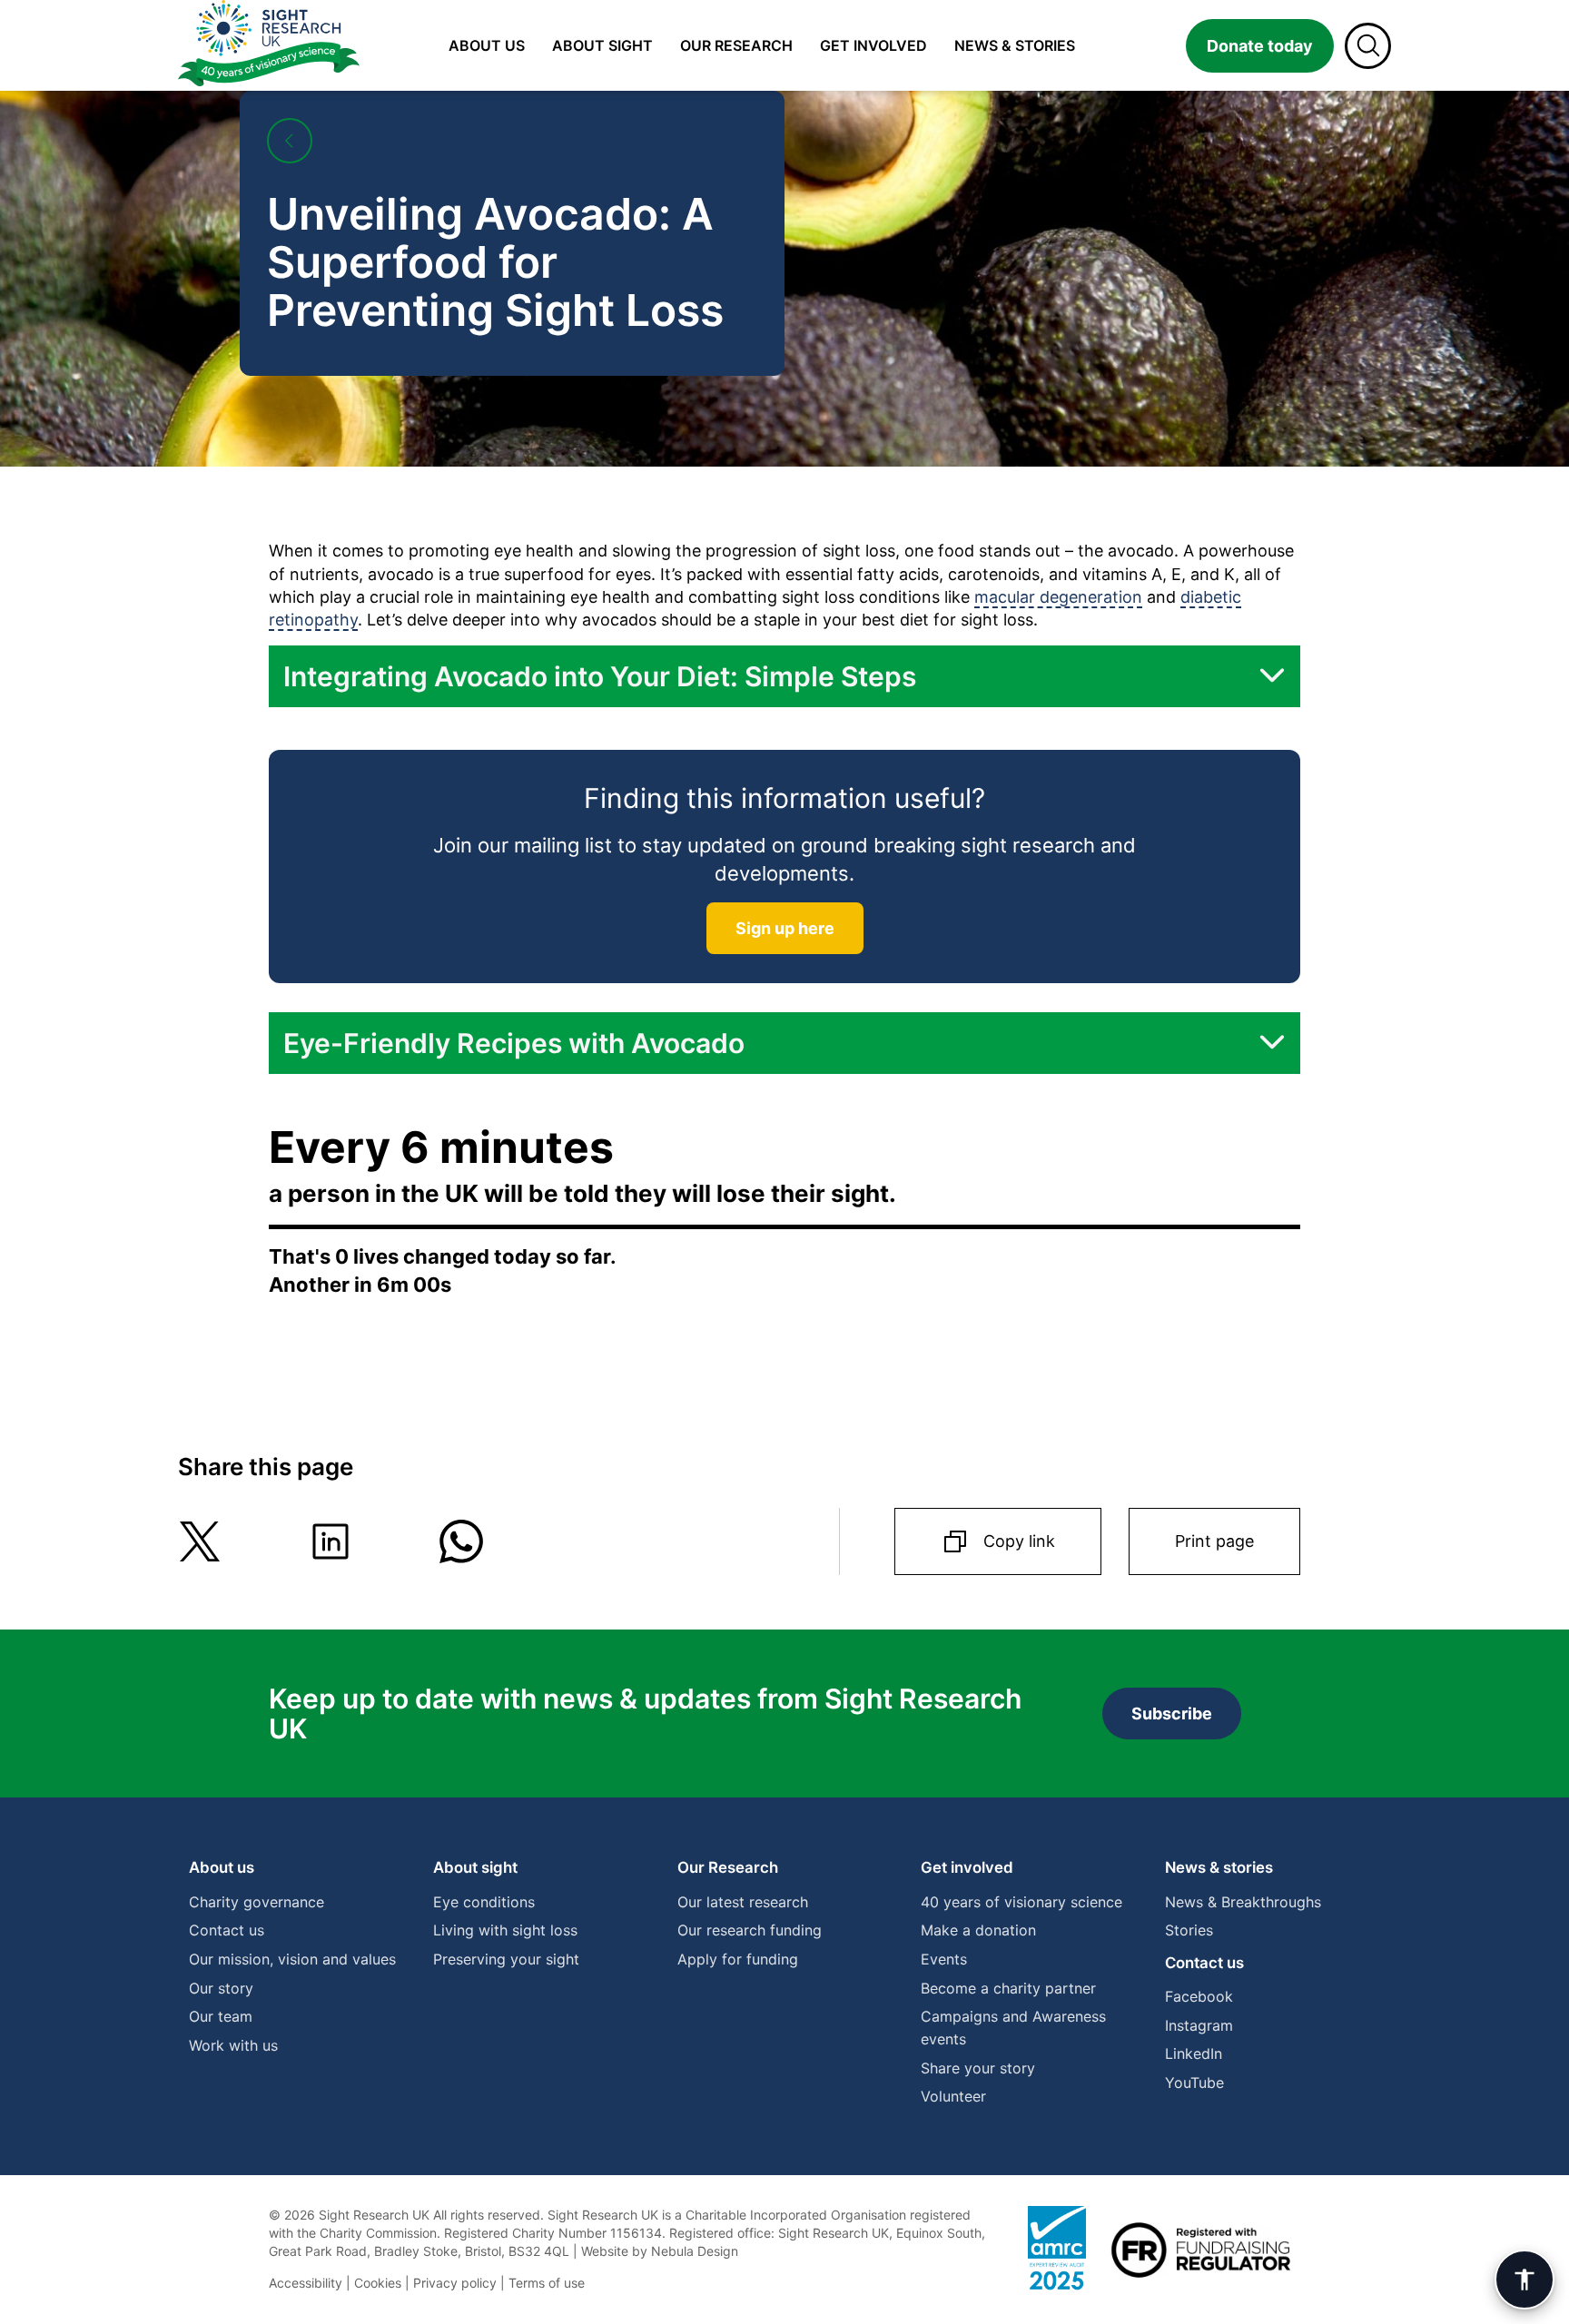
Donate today (1260, 46)
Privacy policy (455, 2283)
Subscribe (1172, 1713)
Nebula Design (695, 2251)
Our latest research (743, 1902)
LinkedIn (1194, 2053)
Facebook (1199, 1996)
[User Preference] (1525, 2280)
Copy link (1019, 1541)
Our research (736, 45)
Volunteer (953, 2096)
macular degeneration (1058, 597)
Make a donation (978, 1930)
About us (487, 45)
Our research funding (750, 1930)
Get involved (873, 45)
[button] (784, 676)
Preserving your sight (506, 1959)
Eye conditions (484, 1902)
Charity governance (257, 1902)
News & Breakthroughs (1243, 1902)
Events (944, 1959)
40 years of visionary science (1021, 1902)
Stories (1189, 1930)
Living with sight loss (505, 1930)
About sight (602, 45)
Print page (1214, 1541)
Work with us (233, 2045)
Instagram (1199, 2025)
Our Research (728, 1867)
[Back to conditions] (290, 141)
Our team (221, 2016)
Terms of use (547, 2283)
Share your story (978, 2068)
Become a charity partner (1008, 1988)
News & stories (1015, 45)
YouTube (1194, 2083)
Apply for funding (738, 1959)
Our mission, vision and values (292, 1959)
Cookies (378, 2283)
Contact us (227, 1930)
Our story (221, 1988)
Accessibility (306, 2283)
